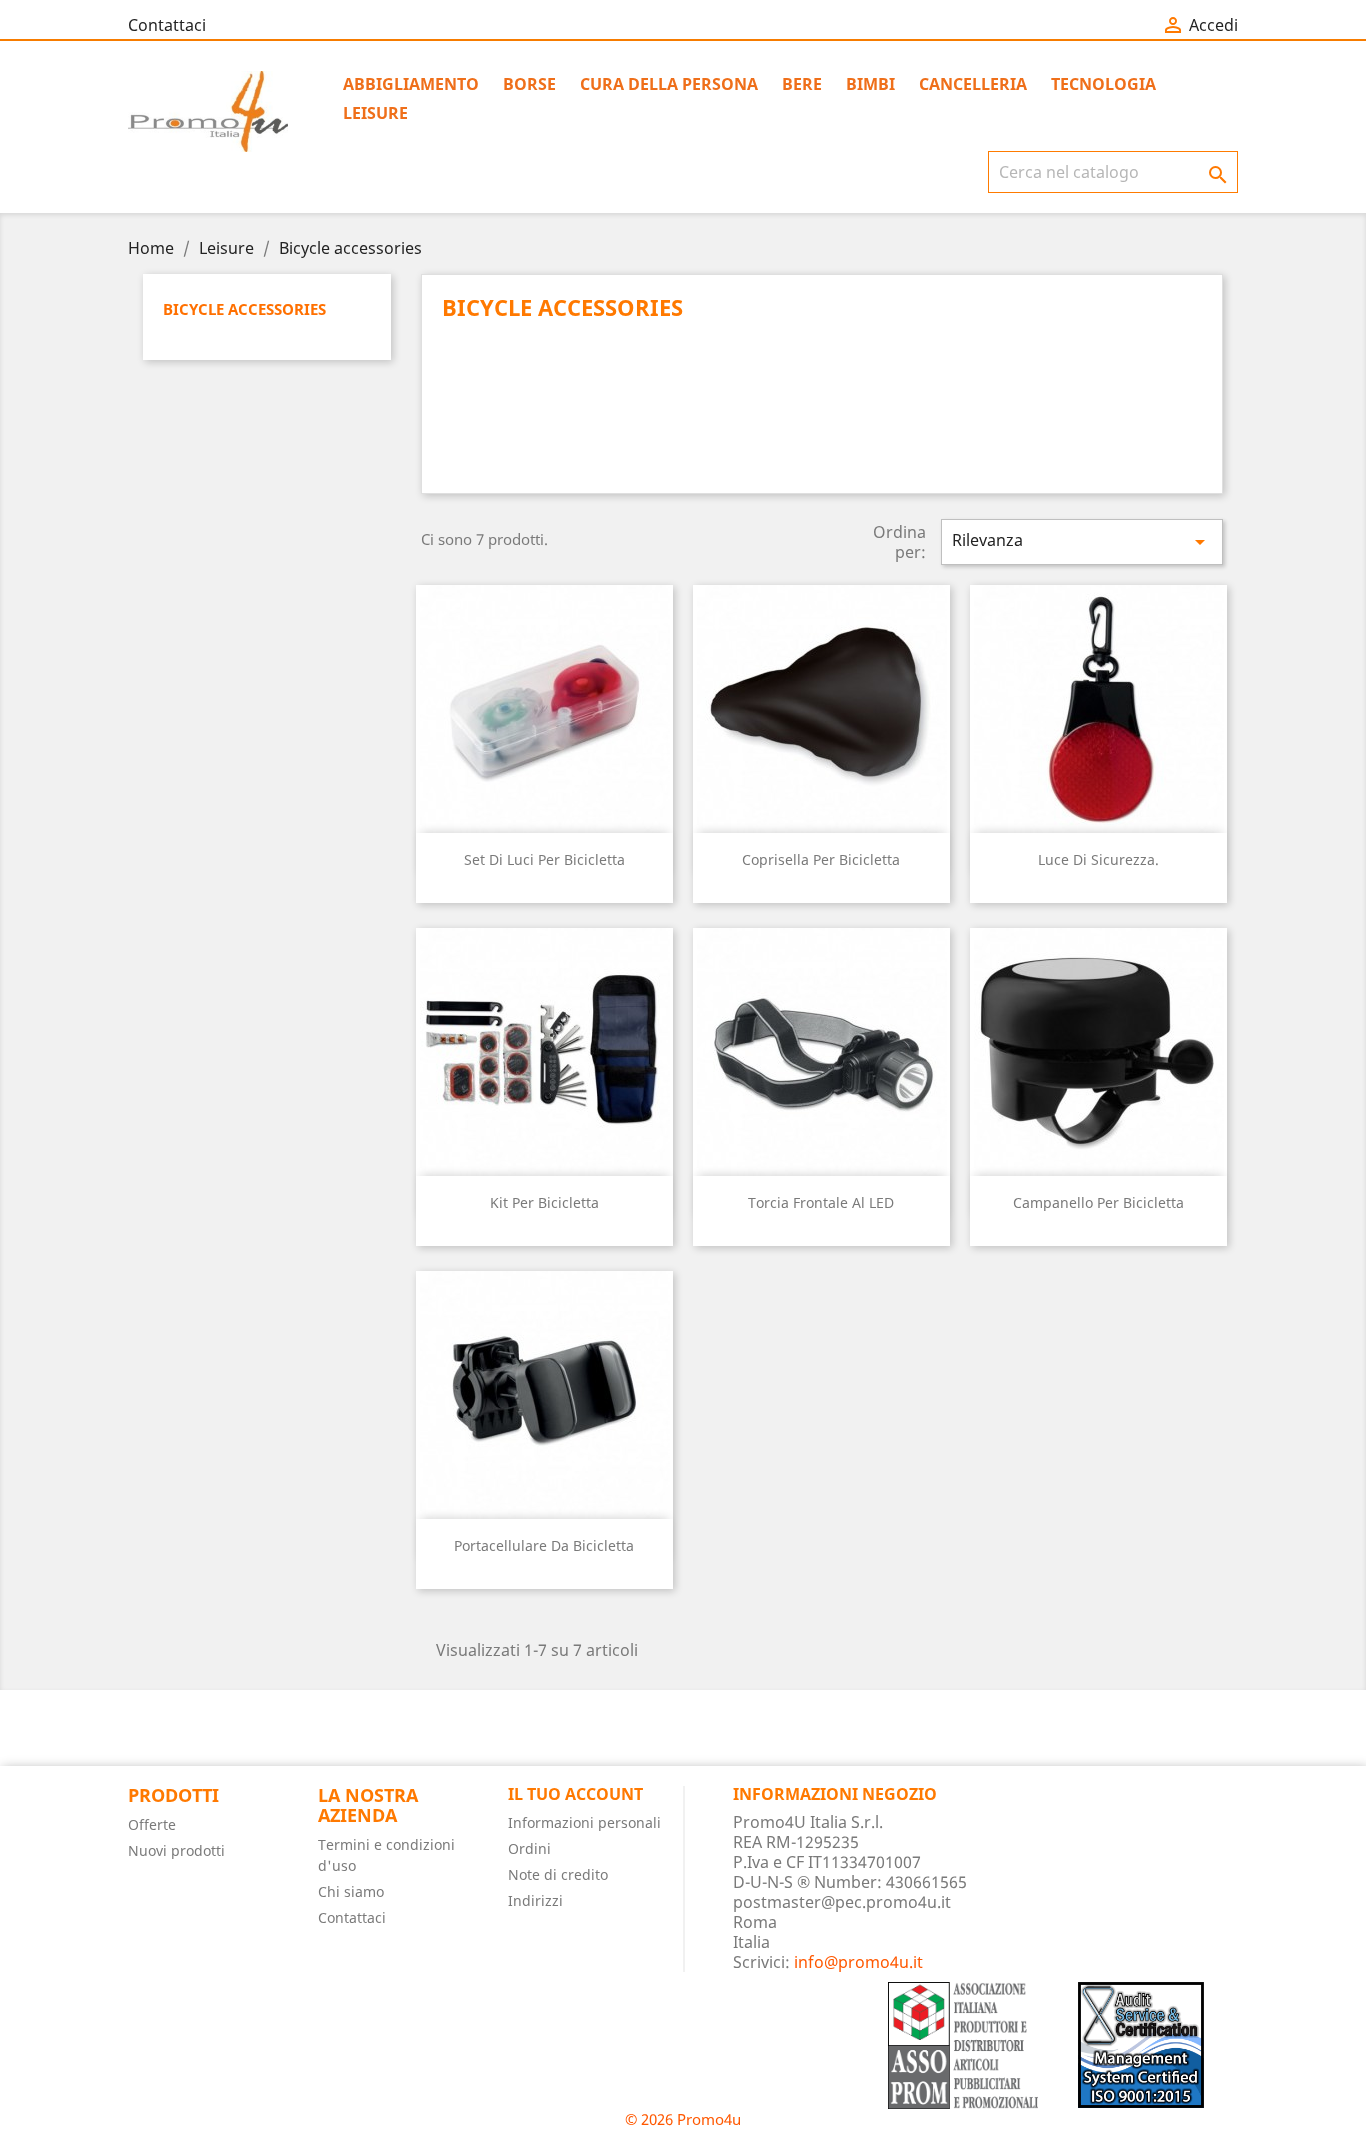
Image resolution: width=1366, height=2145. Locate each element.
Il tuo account (575, 1794)
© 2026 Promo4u (683, 2119)
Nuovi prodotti (176, 1850)
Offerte (152, 1824)
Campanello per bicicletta (1098, 1202)
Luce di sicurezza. (1098, 859)
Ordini (529, 1848)
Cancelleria (973, 84)
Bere (802, 84)
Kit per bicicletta (544, 1202)
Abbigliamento (411, 84)
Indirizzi (535, 1900)
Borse (529, 84)
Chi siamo (351, 1891)
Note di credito (558, 1874)
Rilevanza (1082, 541)
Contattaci (167, 25)
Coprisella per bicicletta (821, 859)
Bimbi (870, 84)
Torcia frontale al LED (821, 1202)
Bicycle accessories (244, 309)
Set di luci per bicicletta (544, 859)
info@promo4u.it (858, 1962)
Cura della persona (669, 84)
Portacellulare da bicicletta (544, 1545)
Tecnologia (1103, 84)
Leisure (375, 113)
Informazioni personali (584, 1822)
